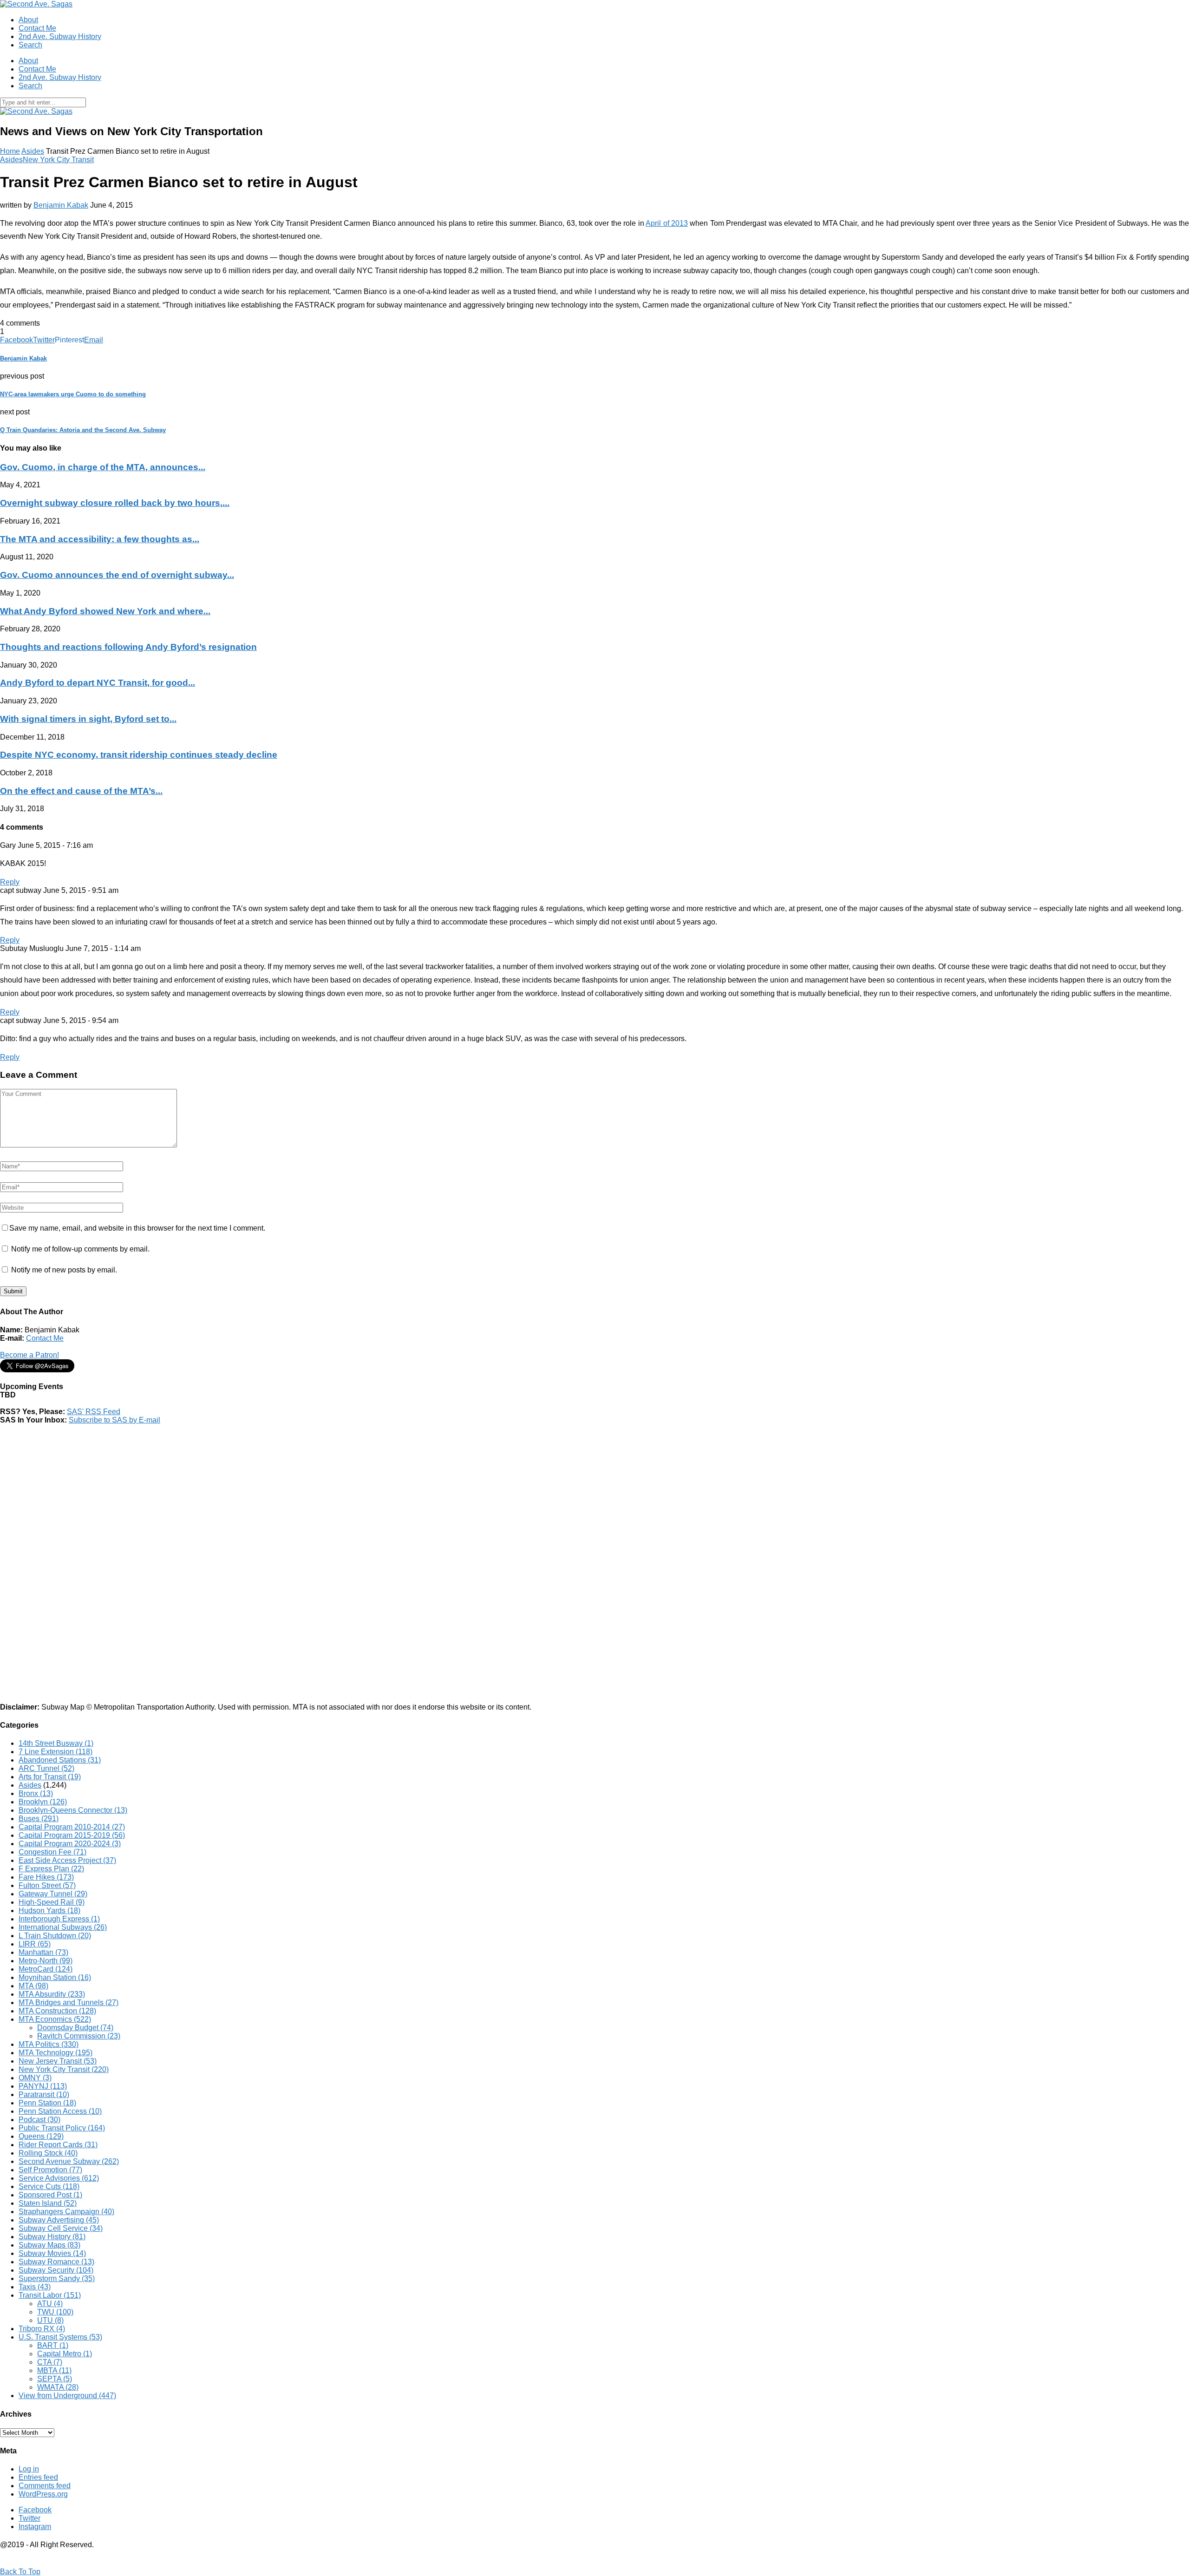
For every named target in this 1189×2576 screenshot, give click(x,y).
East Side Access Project (67, 1860)
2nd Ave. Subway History (60, 36)
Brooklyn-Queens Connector (73, 1810)
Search (30, 45)
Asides (33, 151)
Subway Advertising (59, 2220)
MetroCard (46, 1969)
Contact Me (37, 28)
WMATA (58, 2387)
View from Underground (67, 2396)
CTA (50, 2362)
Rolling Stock (48, 2153)
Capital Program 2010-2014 (72, 1827)
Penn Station (47, 2103)
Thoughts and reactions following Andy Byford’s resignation (128, 647)
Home (10, 151)
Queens (41, 2136)
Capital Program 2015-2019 (72, 1835)
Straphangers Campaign (66, 2212)
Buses (39, 1819)
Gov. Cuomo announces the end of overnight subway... (117, 575)
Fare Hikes (46, 1877)
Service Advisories (59, 2178)
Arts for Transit (50, 1777)
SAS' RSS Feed (94, 1412)
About (28, 20)
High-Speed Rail (52, 1902)
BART (53, 2345)
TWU (55, 2312)
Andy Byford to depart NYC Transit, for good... (98, 683)
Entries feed (38, 2477)
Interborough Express (59, 1919)
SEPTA (55, 2379)
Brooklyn (43, 1802)
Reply (10, 882)
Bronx (36, 1793)
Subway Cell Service (61, 2228)
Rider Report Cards (58, 2145)
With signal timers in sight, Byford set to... (88, 719)
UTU (50, 2320)
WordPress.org (43, 2494)
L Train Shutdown (55, 1936)
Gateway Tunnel (53, 1894)
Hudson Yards (49, 1911)
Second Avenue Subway (69, 2161)
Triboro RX (42, 2329)
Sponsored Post (50, 2195)
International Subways (63, 1927)
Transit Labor (50, 2295)
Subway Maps (49, 2245)
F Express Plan (51, 1869)
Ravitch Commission (79, 2036)
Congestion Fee (52, 1852)
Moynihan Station (55, 1977)
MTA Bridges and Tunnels (69, 2002)
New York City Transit (58, 160)
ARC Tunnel (46, 1768)
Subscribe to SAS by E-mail (114, 1420)
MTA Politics (49, 2044)
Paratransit (44, 2094)
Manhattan (43, 1952)
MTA (33, 1986)
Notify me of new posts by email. (64, 1270)
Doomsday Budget (75, 2028)
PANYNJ (43, 2086)
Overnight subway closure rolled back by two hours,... (115, 503)
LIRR (35, 1944)
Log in (29, 2469)
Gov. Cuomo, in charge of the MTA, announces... (103, 467)
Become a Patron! (29, 1355)
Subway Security (56, 2270)
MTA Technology (56, 2053)
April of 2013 (667, 223)
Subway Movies (52, 2253)
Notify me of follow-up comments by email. (80, 1249)
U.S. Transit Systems (60, 2337)
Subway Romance (56, 2262)
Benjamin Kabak (61, 205)
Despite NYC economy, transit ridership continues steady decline (139, 755)
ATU (50, 2304)
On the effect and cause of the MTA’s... (81, 791)
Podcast (39, 2120)
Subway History (52, 2237)
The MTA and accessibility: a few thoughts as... (100, 539)
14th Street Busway (56, 1743)
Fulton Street (47, 1885)
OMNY (35, 2078)
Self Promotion (50, 2170)
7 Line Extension (56, 1752)
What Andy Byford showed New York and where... (105, 611)
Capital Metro (65, 2354)
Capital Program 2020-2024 (70, 1844)
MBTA (54, 2370)
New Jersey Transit (58, 2061)
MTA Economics (55, 2019)
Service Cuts (49, 2186)
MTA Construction (57, 2011)
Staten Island (48, 2203)
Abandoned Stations (60, 1760)
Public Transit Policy (62, 2128)
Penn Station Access (60, 2111)
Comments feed (45, 2486)
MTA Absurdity (52, 1994)
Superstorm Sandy (57, 2278)
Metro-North (46, 1961)
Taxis (35, 2287)
